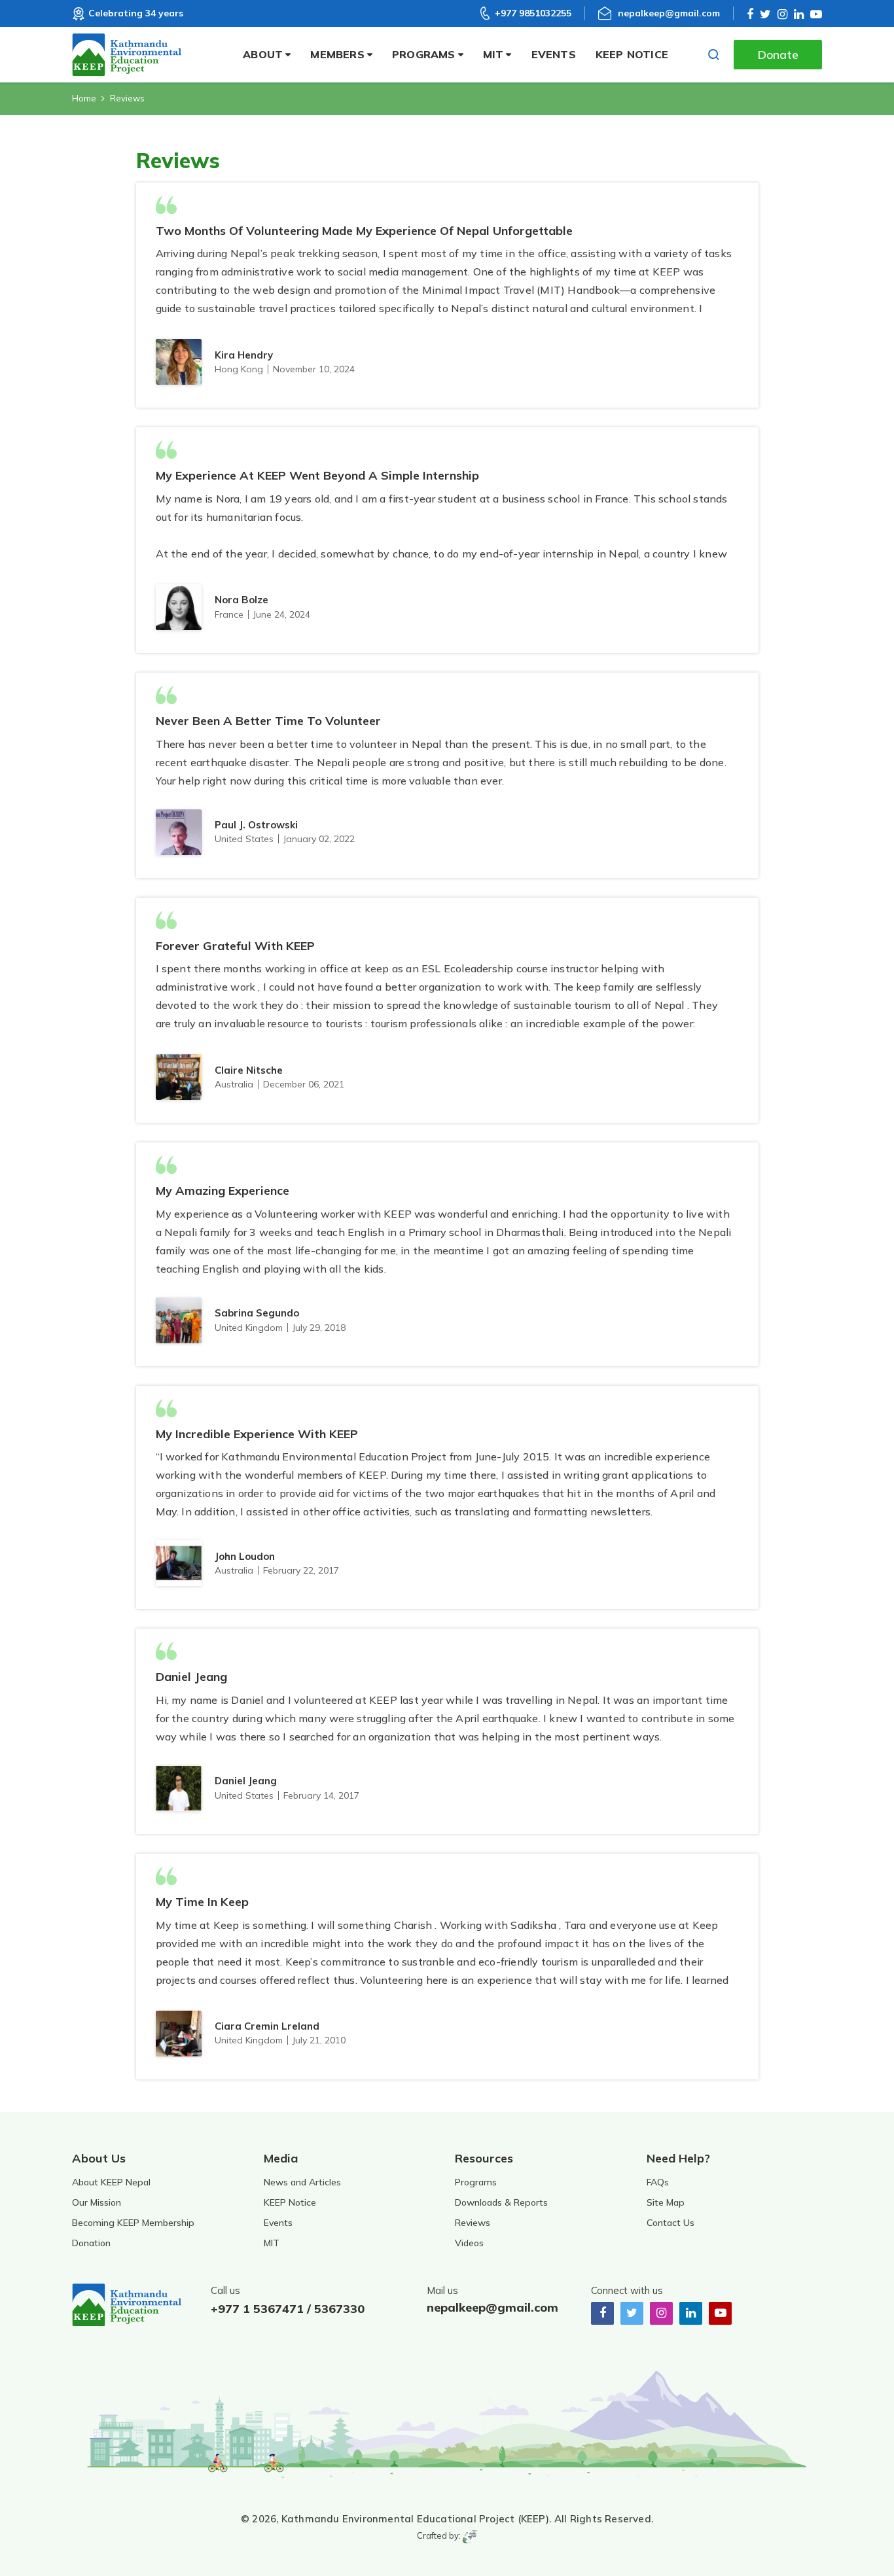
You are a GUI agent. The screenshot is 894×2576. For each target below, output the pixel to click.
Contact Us (670, 2223)
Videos (469, 2243)
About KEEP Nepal (111, 2182)
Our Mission (97, 2202)
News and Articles (302, 2182)
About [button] (263, 54)
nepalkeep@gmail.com (669, 13)
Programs (476, 2182)
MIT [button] (493, 54)
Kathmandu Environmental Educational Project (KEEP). (416, 2519)
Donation (91, 2243)
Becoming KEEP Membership (133, 2223)
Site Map (666, 2202)
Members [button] (337, 54)
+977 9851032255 (533, 13)
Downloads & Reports (501, 2202)
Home (84, 98)
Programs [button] (424, 54)
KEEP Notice (632, 54)
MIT (272, 2243)
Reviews (473, 2223)
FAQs (658, 2182)
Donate (778, 55)
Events (554, 54)
